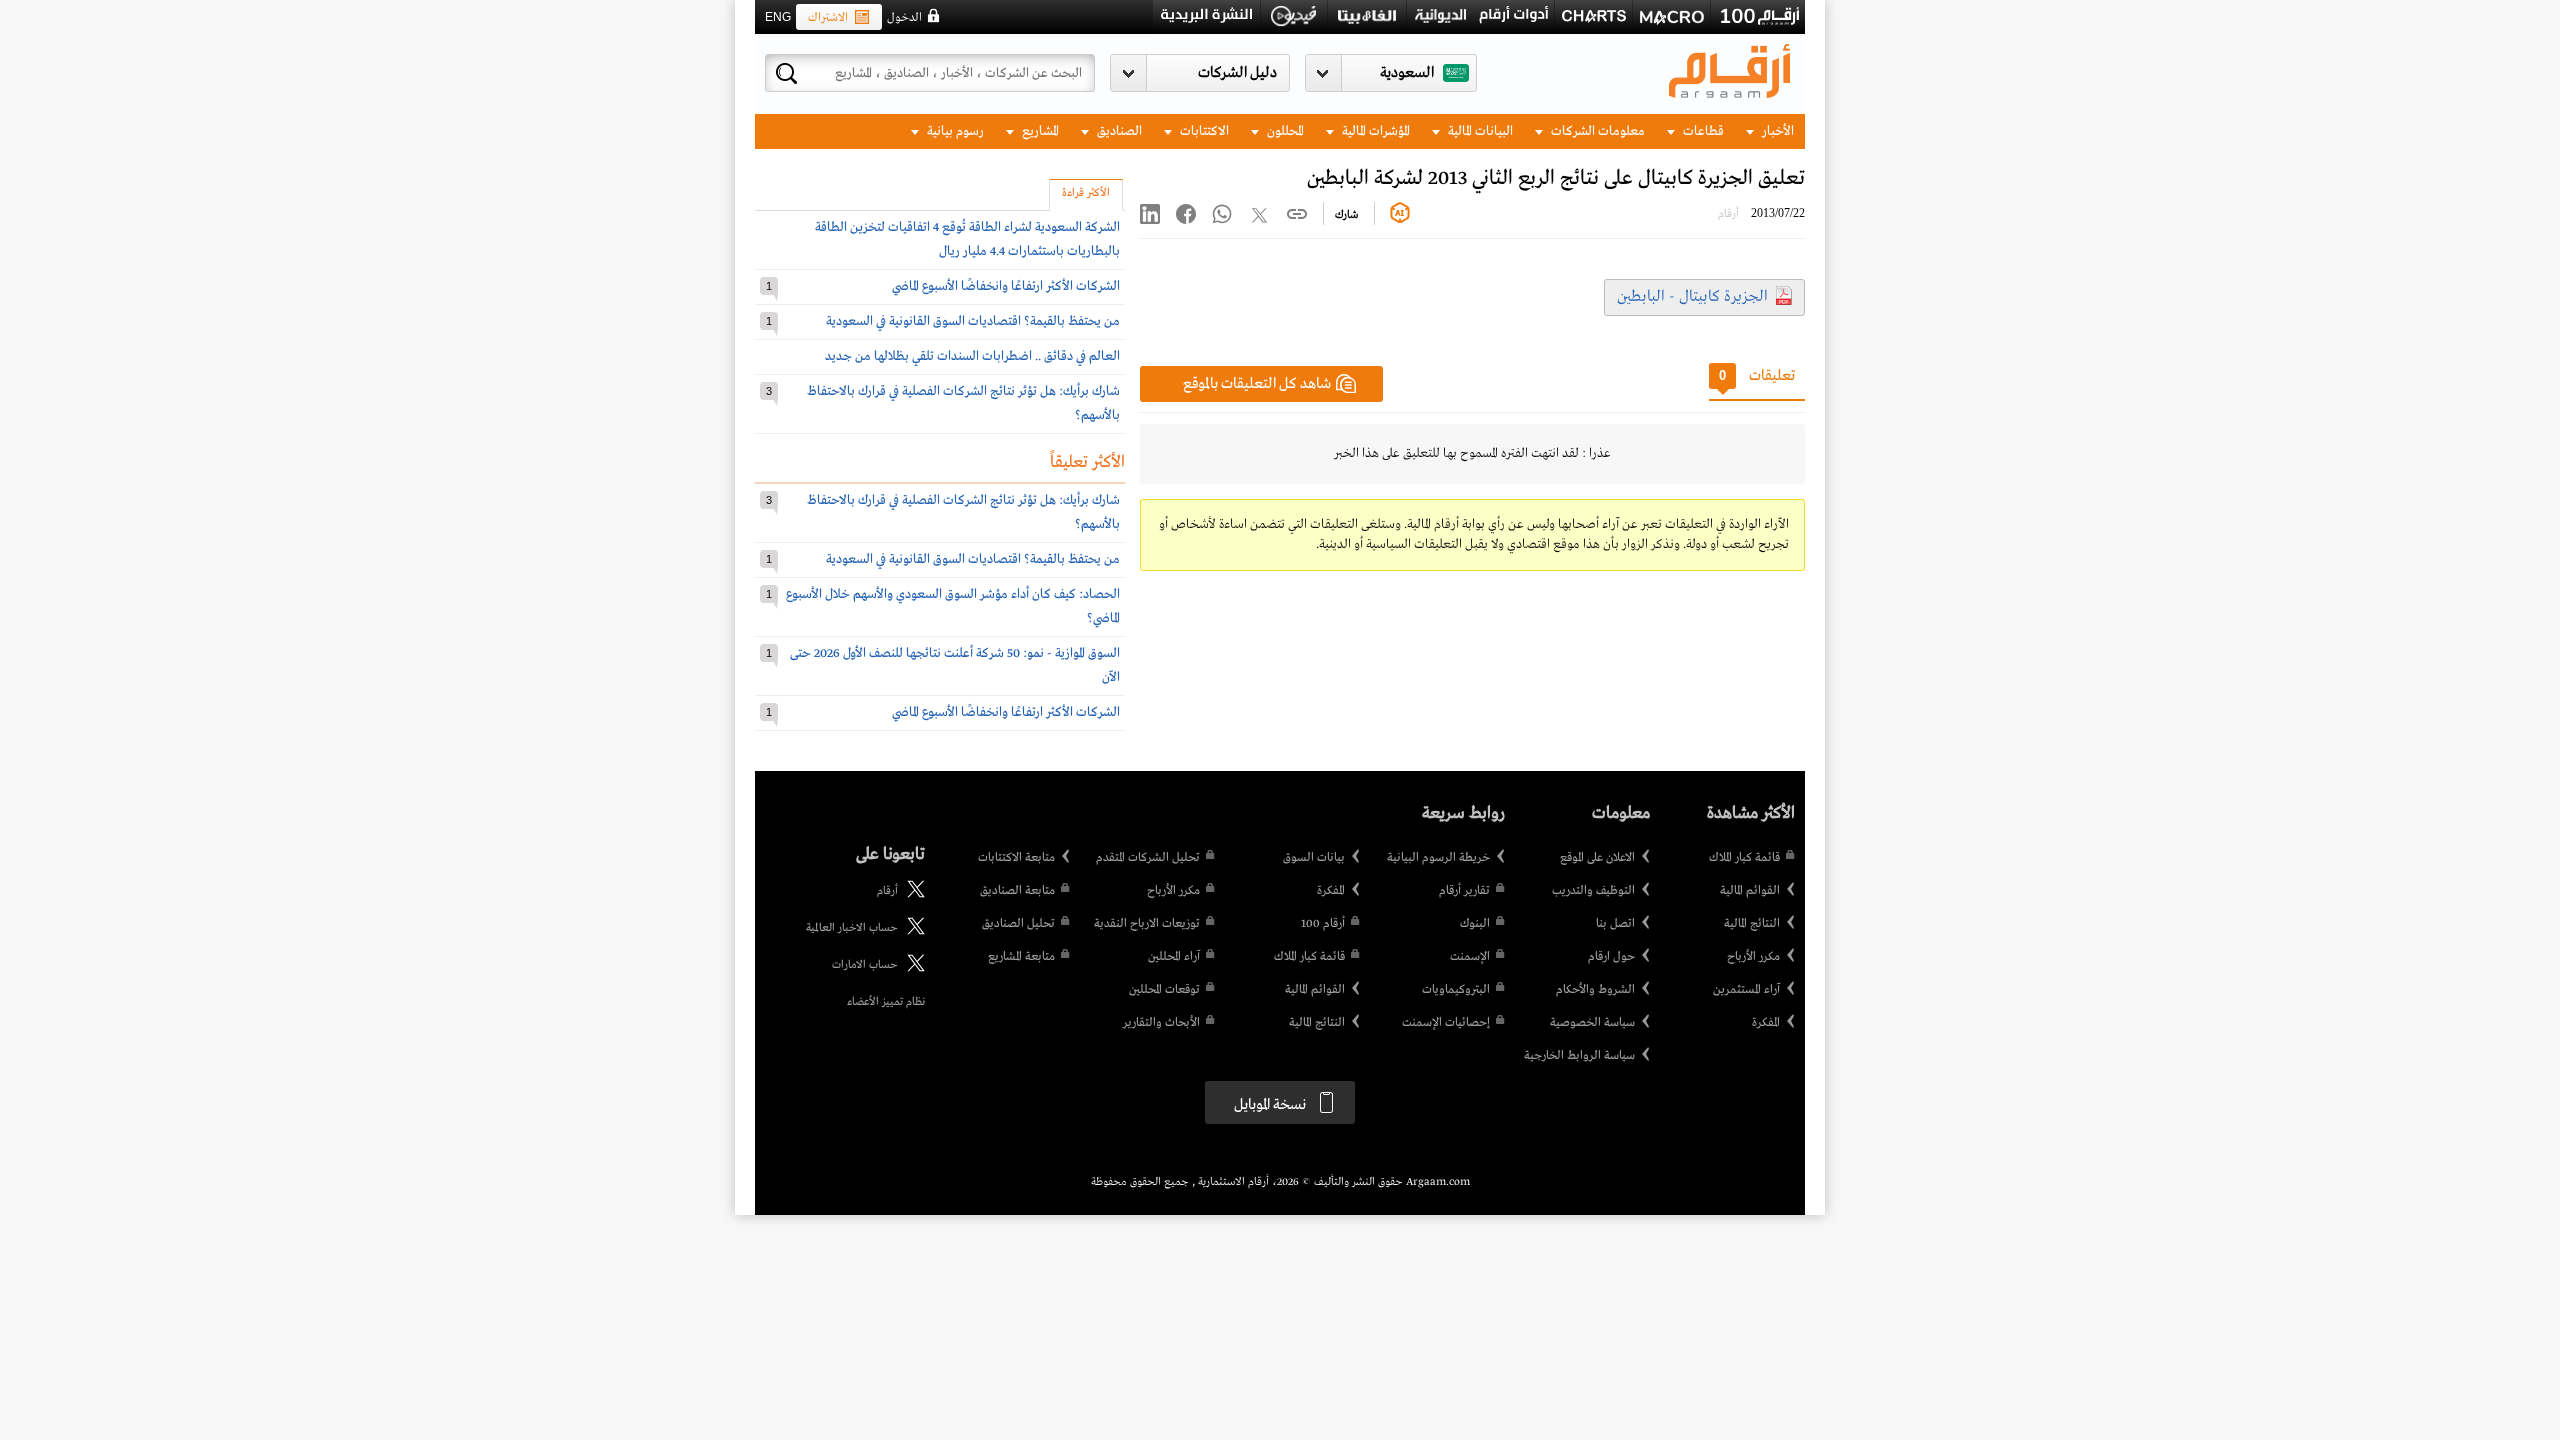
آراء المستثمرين (1746, 990)
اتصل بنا (1615, 924)
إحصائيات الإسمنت (1446, 1023)
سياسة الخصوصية (1592, 1023)
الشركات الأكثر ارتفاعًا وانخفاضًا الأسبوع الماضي (1006, 286)
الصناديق (1118, 131)
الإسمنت (1470, 957)
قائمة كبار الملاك (1744, 858)
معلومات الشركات (1596, 131)
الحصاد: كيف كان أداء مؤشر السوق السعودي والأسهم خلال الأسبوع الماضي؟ (953, 606)
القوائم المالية (1750, 891)
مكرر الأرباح (1753, 957)
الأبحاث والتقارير (1161, 1023)
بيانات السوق (1314, 858)
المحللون (1284, 131)
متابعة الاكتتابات (1016, 858)
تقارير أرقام (1464, 891)
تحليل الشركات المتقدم (1148, 858)
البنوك (1475, 924)
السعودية (1407, 73)
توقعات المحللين (1164, 990)
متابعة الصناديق (1017, 891)
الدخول (904, 18)
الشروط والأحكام (1595, 990)
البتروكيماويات (1456, 990)
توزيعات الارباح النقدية (1147, 924)
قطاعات (1702, 131)
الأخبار (1776, 131)
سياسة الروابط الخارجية (1579, 1056)
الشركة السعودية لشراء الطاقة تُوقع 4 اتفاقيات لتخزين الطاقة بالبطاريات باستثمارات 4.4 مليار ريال (967, 239)
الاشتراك (828, 18)
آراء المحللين (1174, 957)
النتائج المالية (1752, 924)
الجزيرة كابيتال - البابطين (1692, 297)
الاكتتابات (1203, 131)
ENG (778, 17)
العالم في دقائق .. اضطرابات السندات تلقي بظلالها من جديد (972, 356)
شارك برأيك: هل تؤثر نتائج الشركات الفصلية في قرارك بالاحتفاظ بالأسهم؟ (963, 403)
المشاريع (1039, 131)
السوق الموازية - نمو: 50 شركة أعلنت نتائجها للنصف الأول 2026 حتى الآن (955, 665)
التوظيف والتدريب (1593, 891)
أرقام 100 (1323, 924)
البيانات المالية (1479, 131)
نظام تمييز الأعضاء (886, 1002)
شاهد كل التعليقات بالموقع (1257, 384)
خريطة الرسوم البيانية (1438, 858)
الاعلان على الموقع (1597, 858)
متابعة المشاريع (1021, 957)
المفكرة (1766, 1023)
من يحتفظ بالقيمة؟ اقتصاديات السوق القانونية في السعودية (973, 321)
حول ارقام (1611, 957)
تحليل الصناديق (1018, 924)
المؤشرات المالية (1374, 131)
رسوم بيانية (954, 131)
